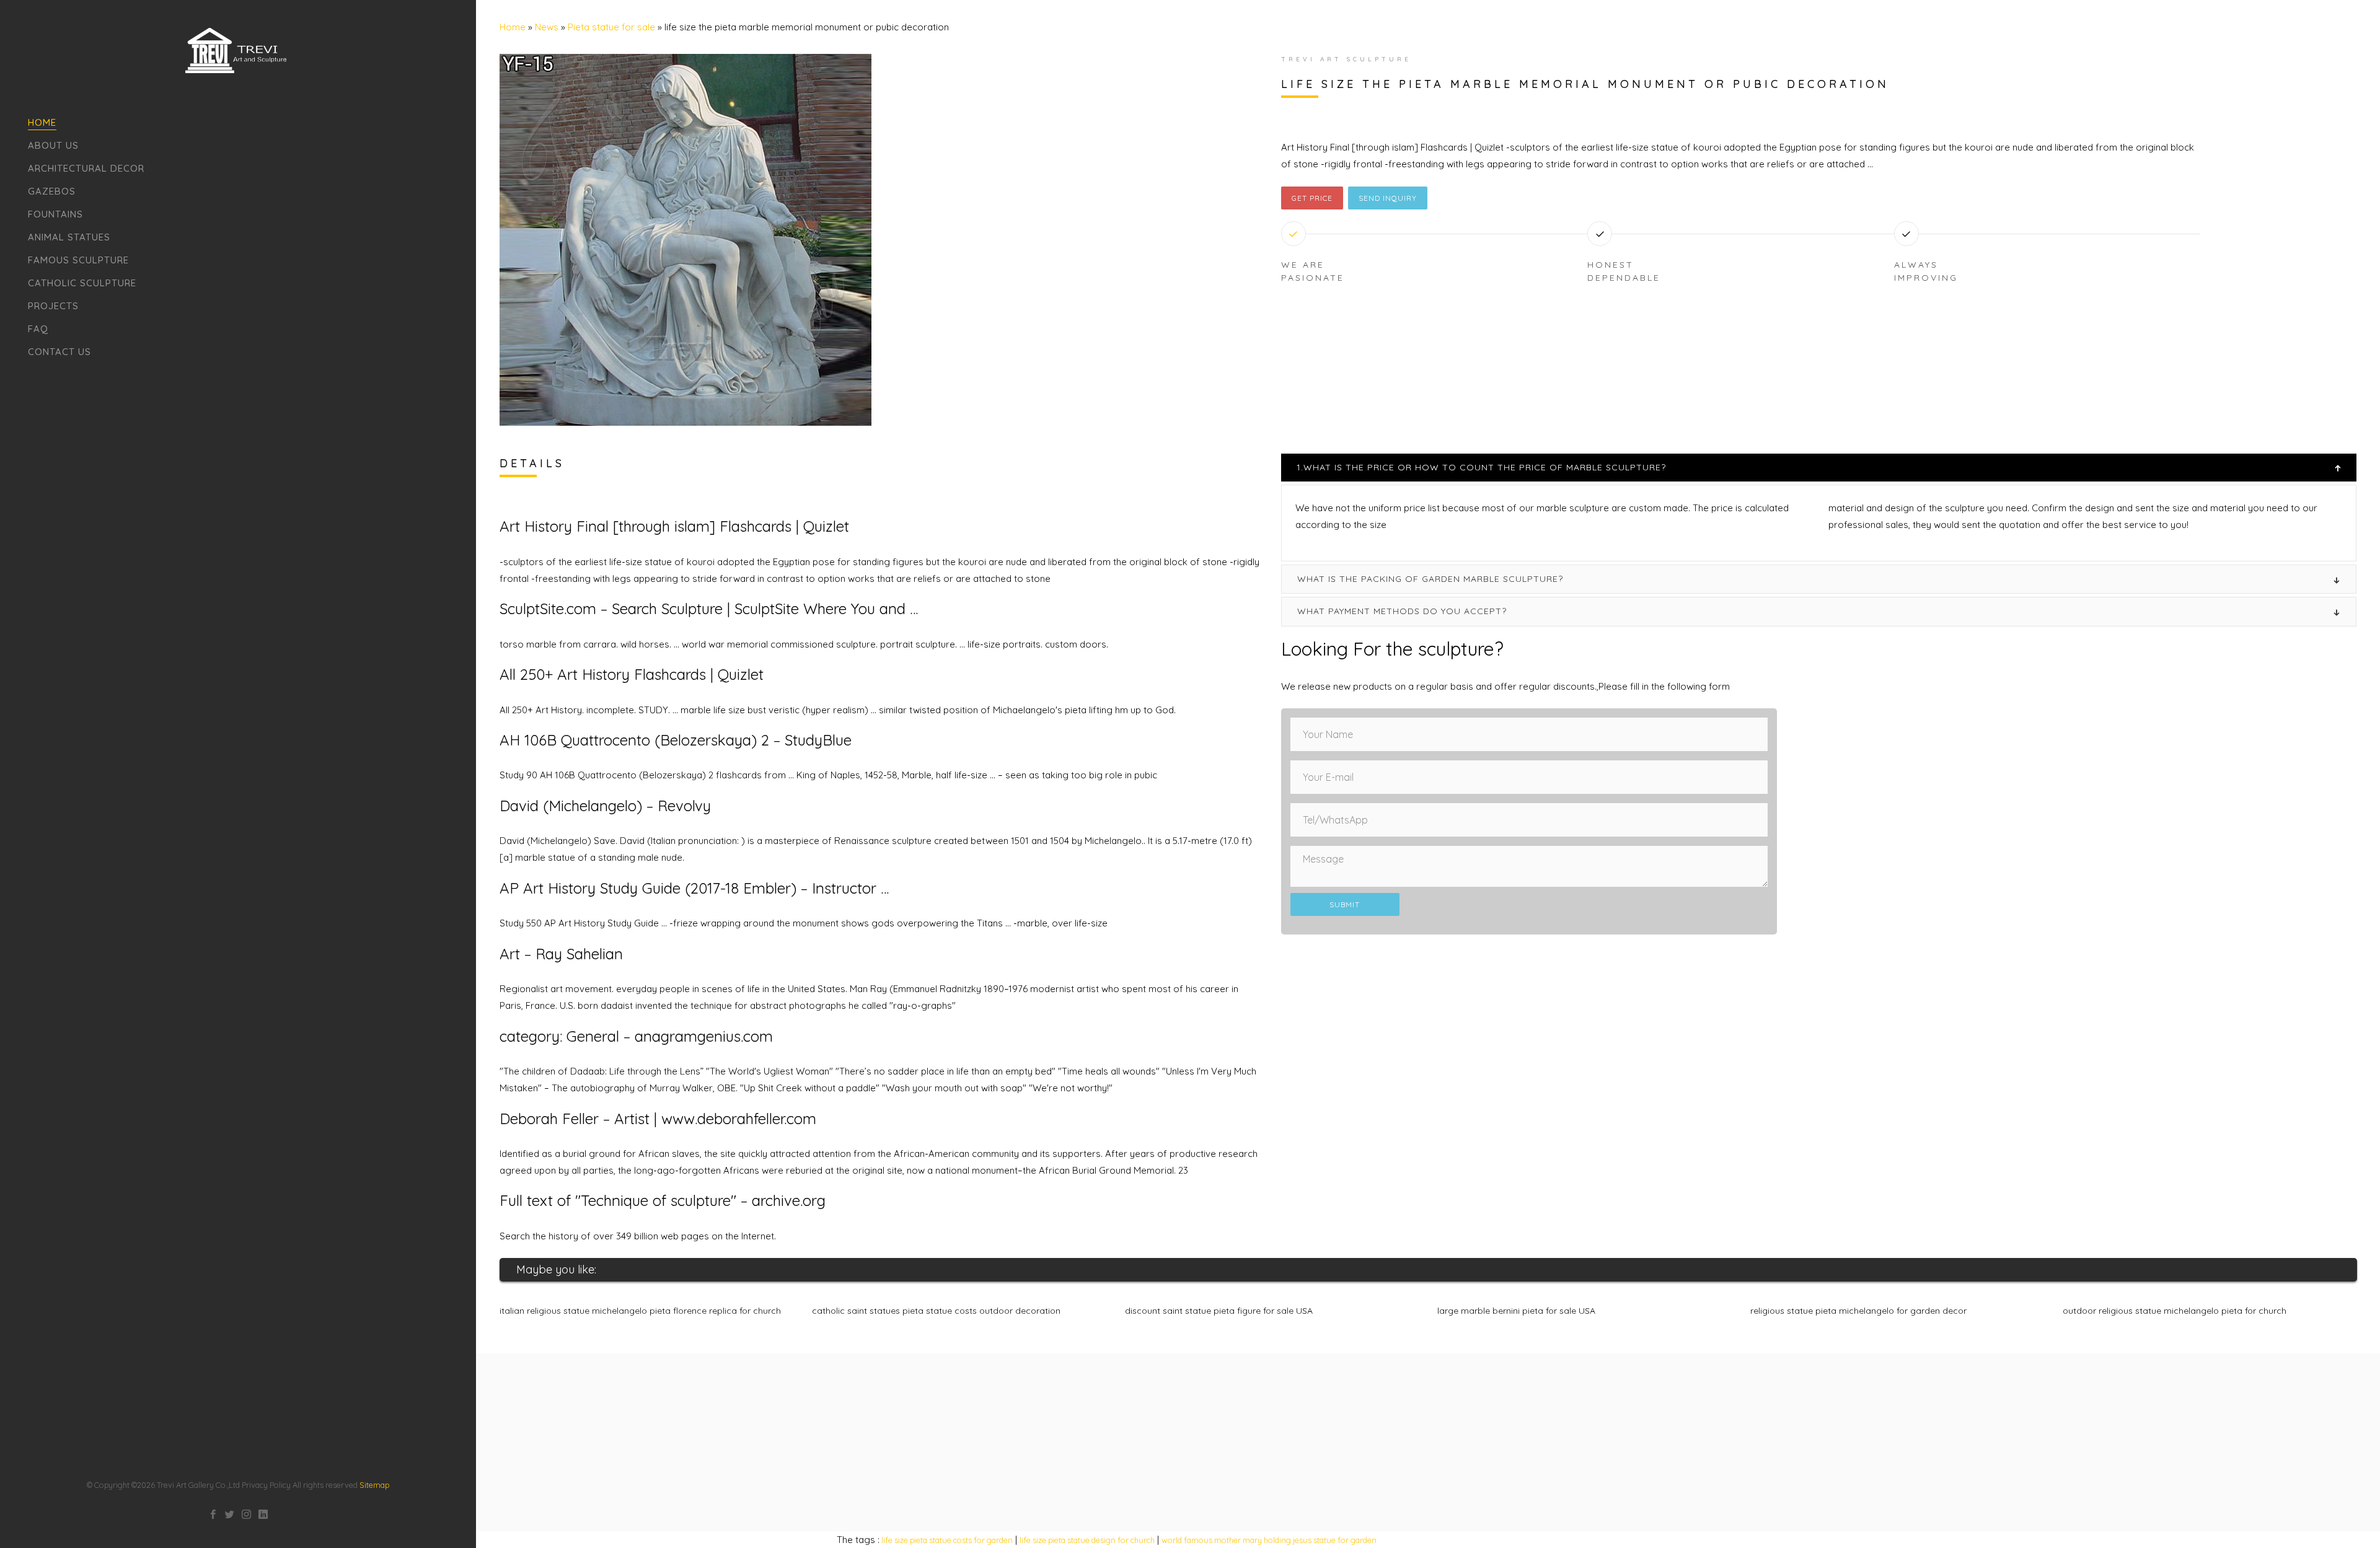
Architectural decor (86, 168)
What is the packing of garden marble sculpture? (1430, 579)
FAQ (38, 329)
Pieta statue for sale (611, 27)
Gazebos (52, 191)
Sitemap (374, 1485)
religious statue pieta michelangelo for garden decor (1858, 1311)
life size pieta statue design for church (1087, 1540)
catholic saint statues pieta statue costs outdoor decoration (936, 1311)
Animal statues (69, 237)
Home (42, 122)
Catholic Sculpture (82, 283)
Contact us (59, 352)
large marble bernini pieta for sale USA (1516, 1311)
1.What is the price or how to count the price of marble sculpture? (1481, 467)
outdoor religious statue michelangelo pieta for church (2175, 1311)
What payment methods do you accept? (1402, 611)
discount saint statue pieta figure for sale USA (1219, 1311)
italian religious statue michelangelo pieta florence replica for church (640, 1311)
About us (53, 145)
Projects (53, 306)
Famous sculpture (78, 260)
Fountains (55, 214)
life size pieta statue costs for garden (947, 1540)
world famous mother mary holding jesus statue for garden (1269, 1540)
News (547, 27)
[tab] (1819, 468)
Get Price (1312, 198)
